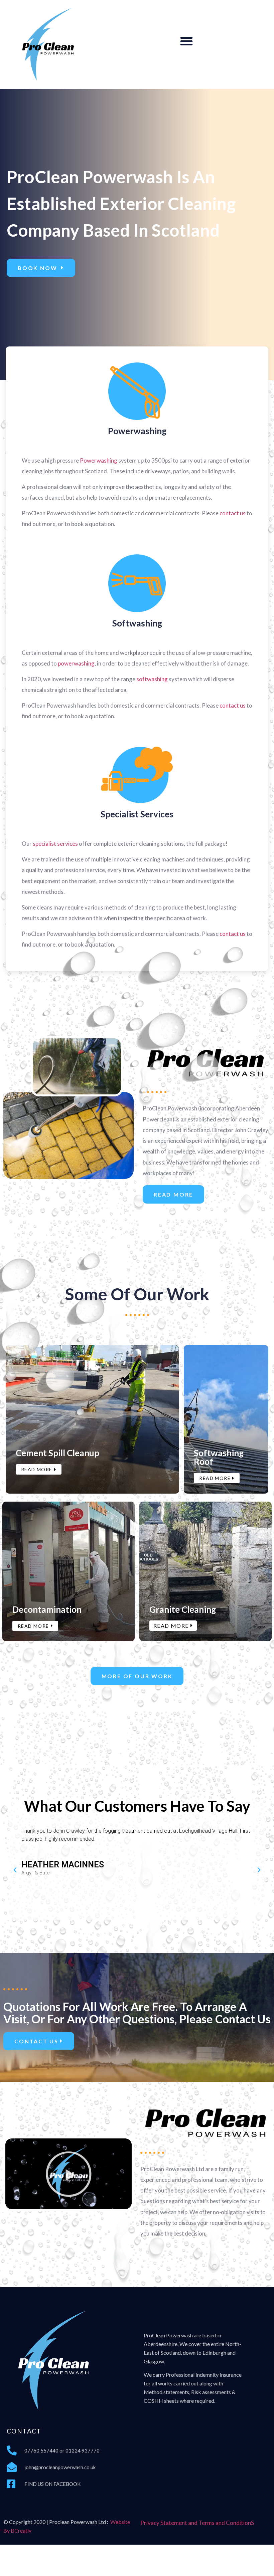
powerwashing (76, 663)
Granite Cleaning (183, 1609)
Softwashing (137, 623)
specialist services (137, 814)
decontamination (47, 1609)
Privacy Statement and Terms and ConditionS (197, 2523)
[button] (186, 41)
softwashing (152, 679)
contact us (233, 513)
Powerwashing (137, 431)
